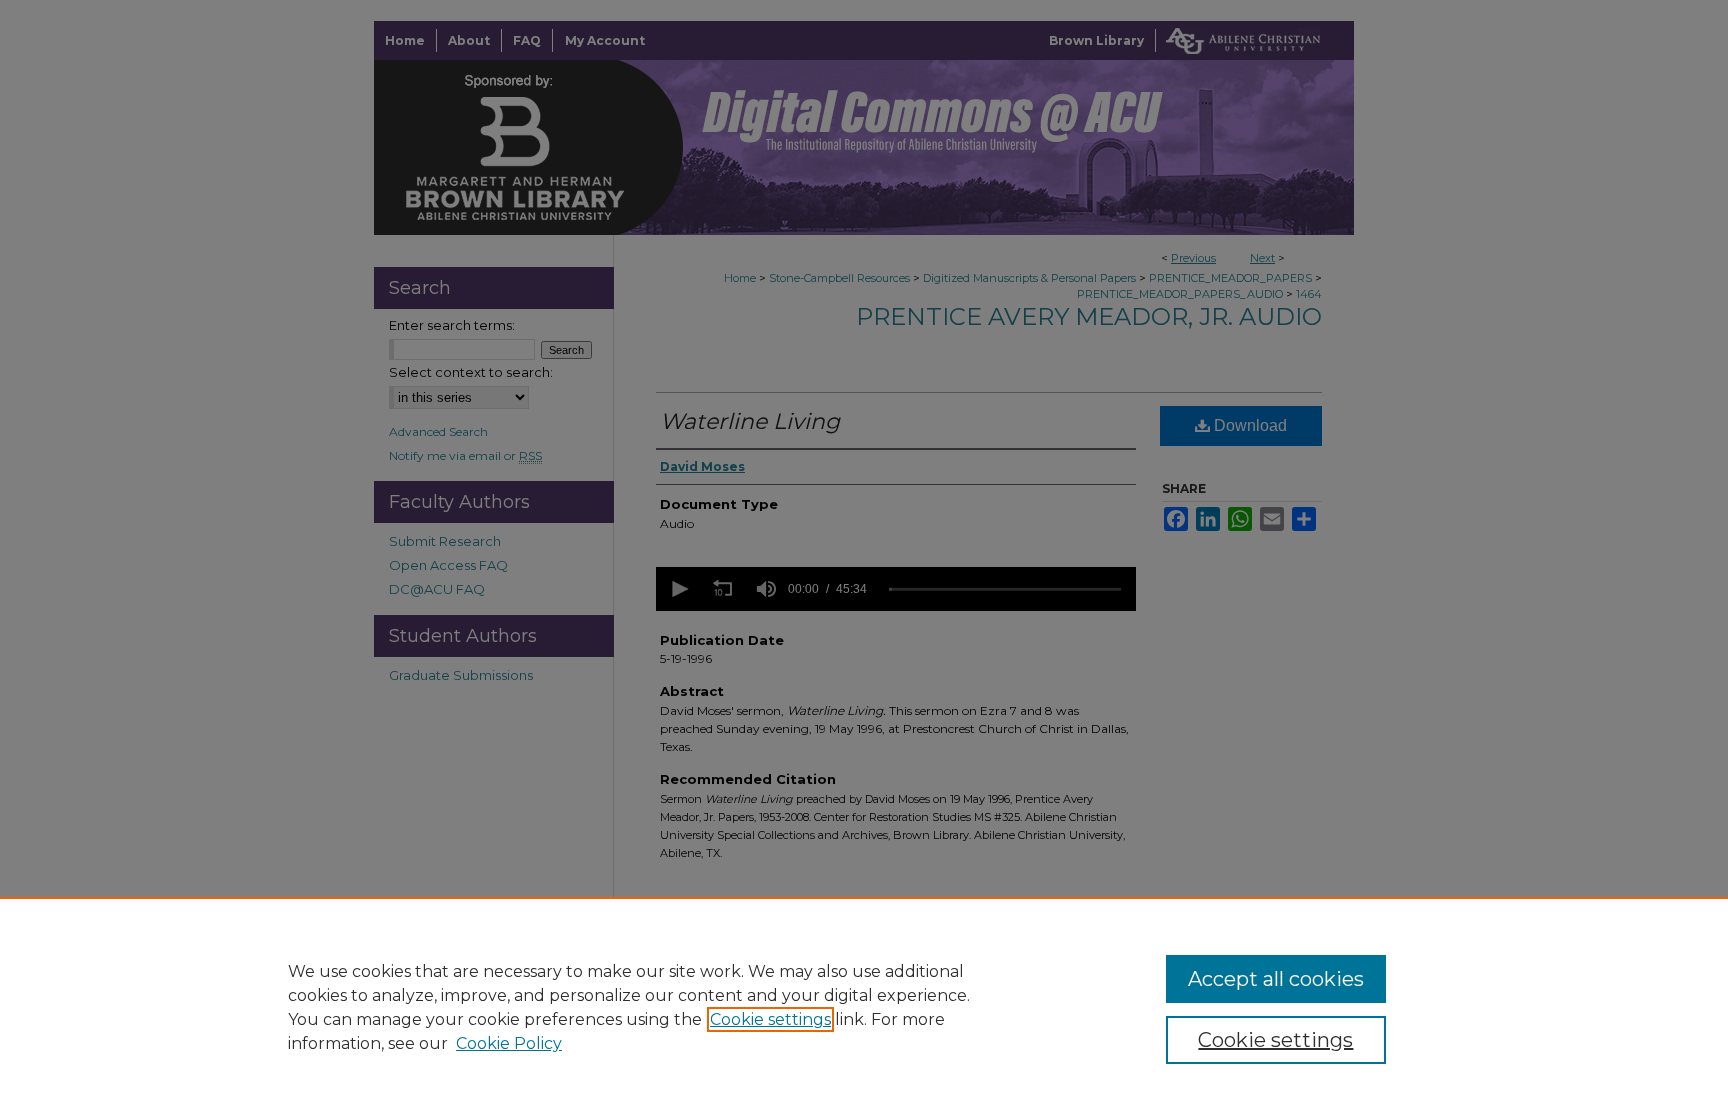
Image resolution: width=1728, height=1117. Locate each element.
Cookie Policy (509, 1043)
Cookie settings (770, 1019)
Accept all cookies (1276, 979)
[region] (864, 1007)
